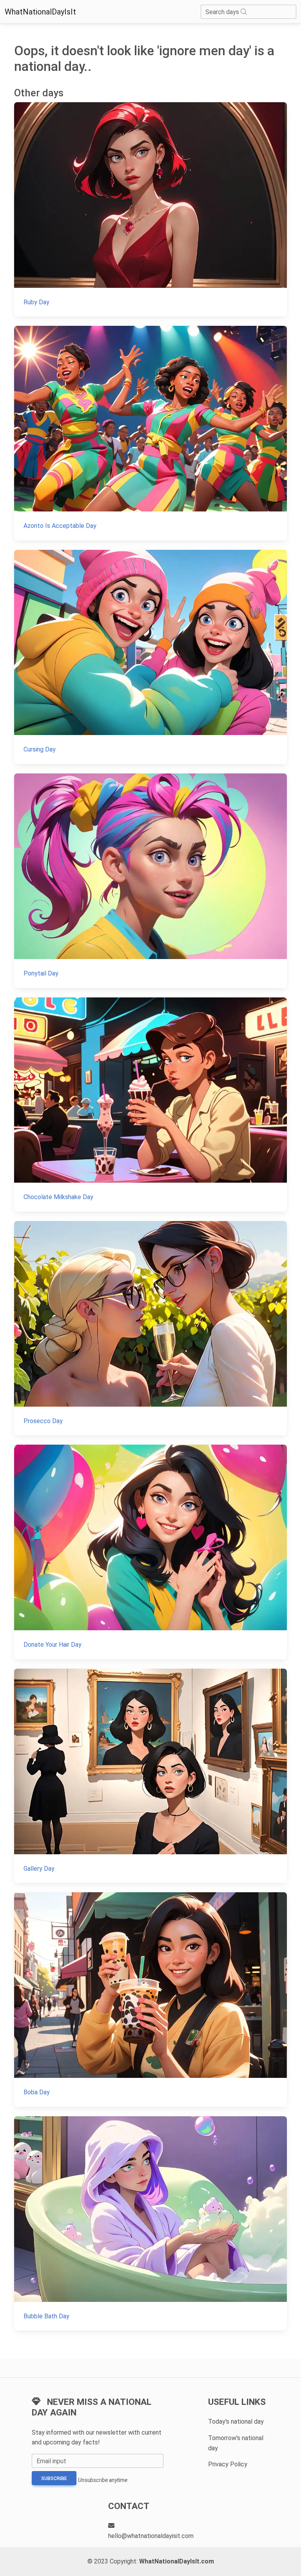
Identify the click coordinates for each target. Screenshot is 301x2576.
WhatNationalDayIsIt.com (177, 2561)
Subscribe (54, 2478)
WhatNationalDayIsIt (40, 12)
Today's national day (236, 2422)
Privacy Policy (228, 2464)
